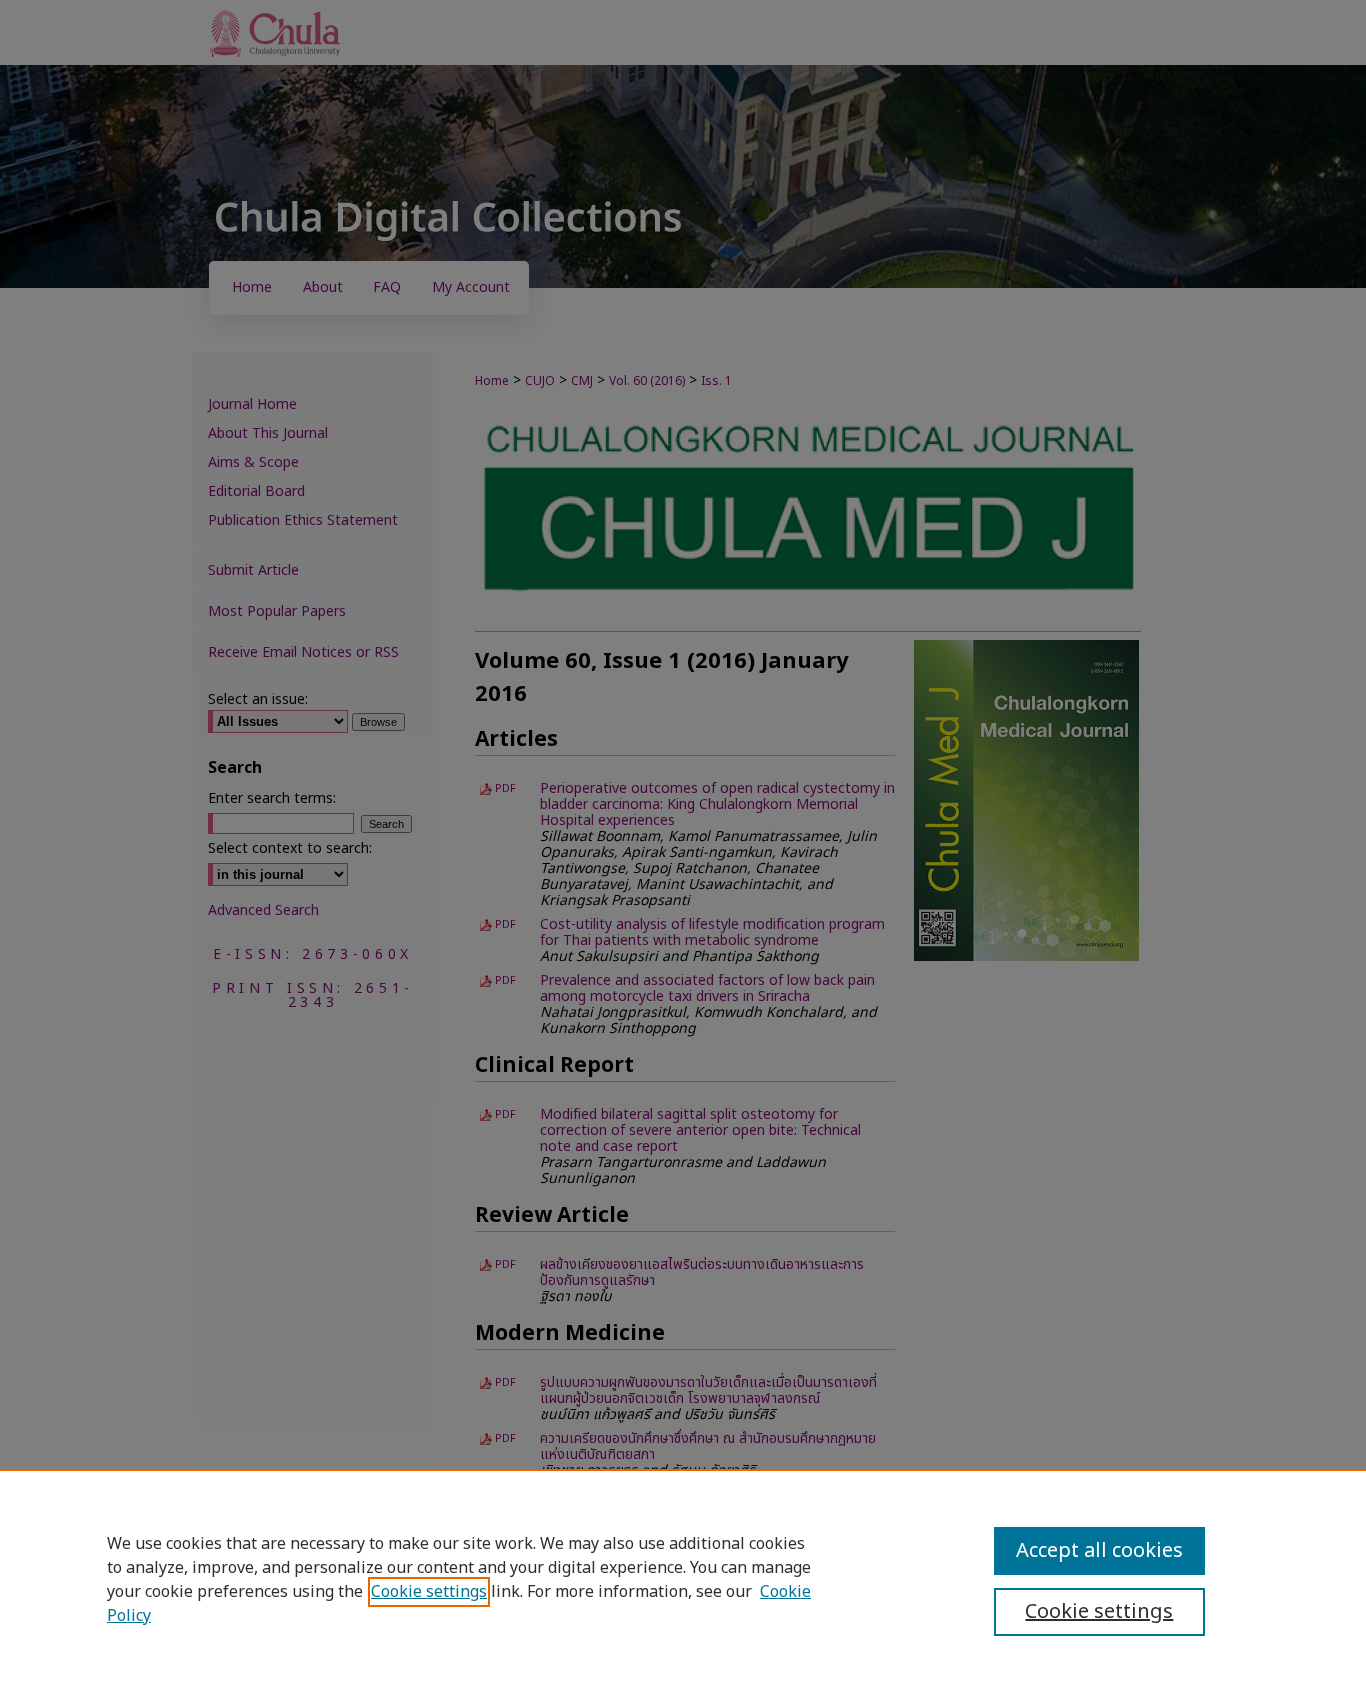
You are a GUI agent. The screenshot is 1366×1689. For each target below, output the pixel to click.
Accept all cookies (1099, 1551)
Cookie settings (429, 1592)
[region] (683, 1579)
